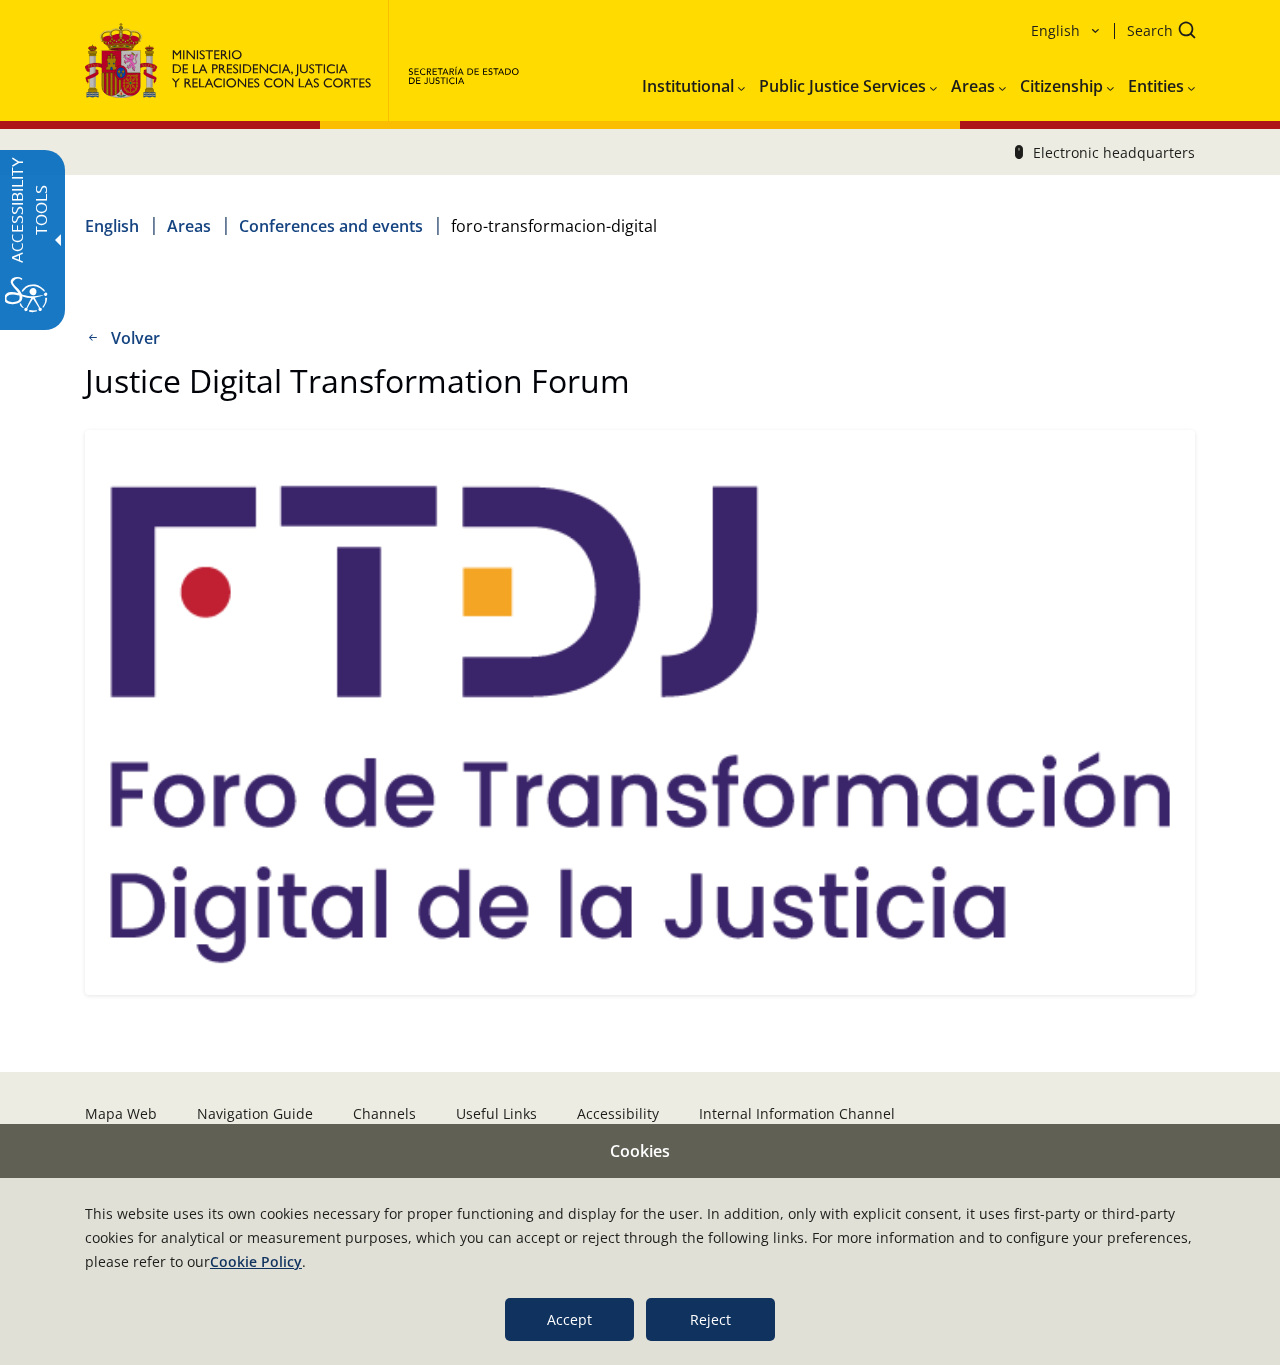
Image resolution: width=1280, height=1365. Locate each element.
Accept (569, 1319)
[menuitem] (693, 82)
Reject (710, 1319)
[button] (1155, 32)
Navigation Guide (255, 1113)
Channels (384, 1113)
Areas (189, 226)
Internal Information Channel (797, 1113)
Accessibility (618, 1113)
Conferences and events (331, 226)
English (112, 226)
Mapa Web (121, 1113)
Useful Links (496, 1113)
